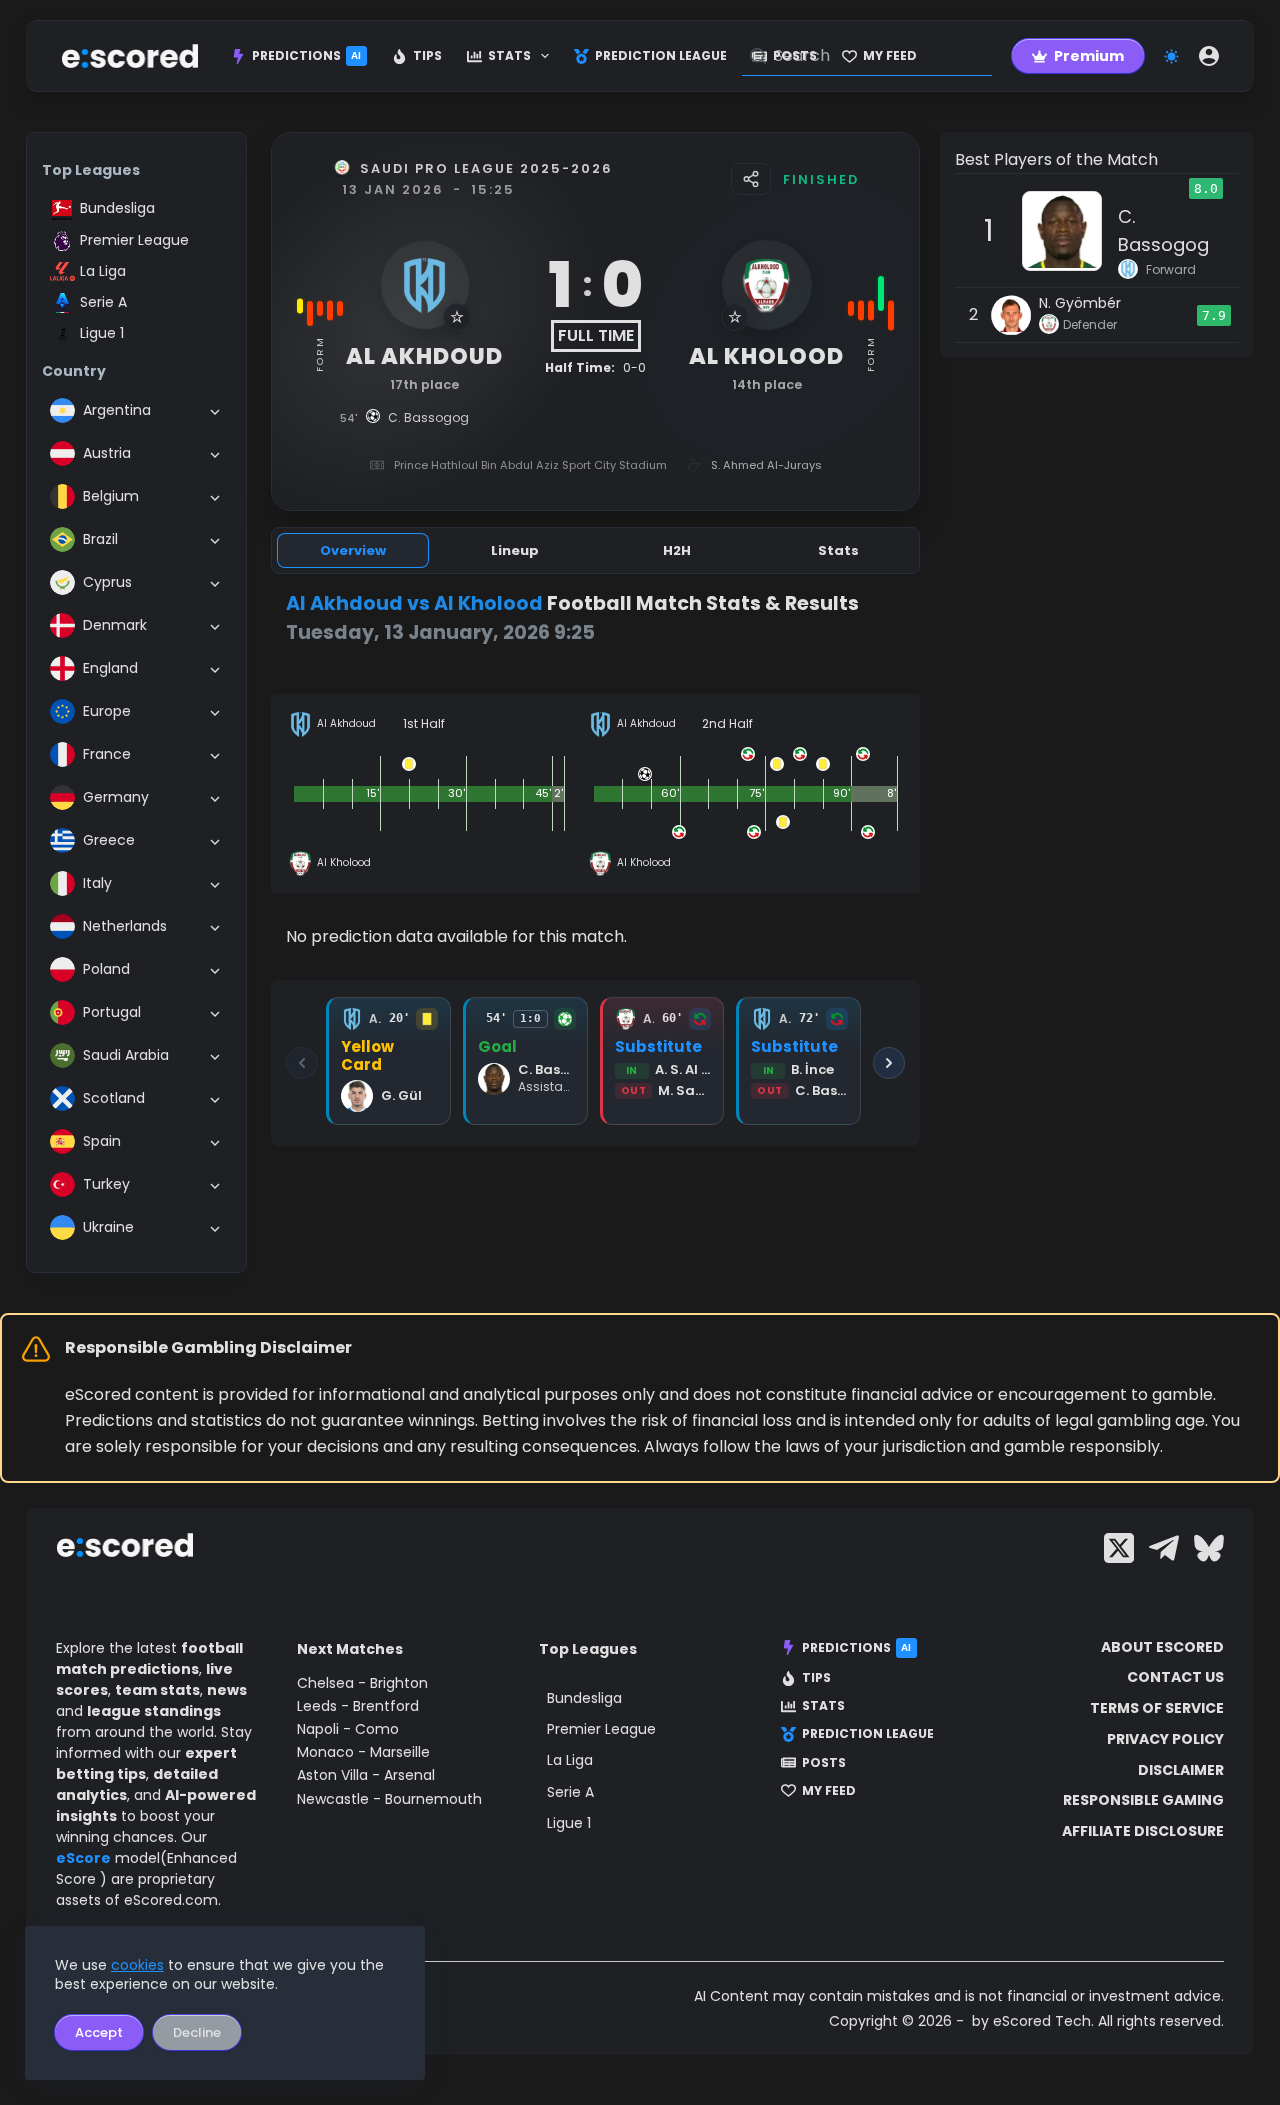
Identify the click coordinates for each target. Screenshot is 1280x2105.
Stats (509, 55)
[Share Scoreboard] (751, 179)
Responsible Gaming (1143, 1800)
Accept (99, 2032)
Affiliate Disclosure (1143, 1831)
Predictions (307, 55)
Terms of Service (1157, 1708)
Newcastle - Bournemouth (389, 1799)
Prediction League (661, 55)
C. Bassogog (1163, 230)
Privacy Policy (1165, 1739)
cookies (137, 1965)
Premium (1089, 56)
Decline (197, 2032)
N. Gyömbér (1080, 303)
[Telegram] (1164, 1548)
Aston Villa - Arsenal (366, 1775)
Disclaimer (1181, 1770)
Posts (824, 1763)
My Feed (829, 1791)
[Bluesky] (1209, 1548)
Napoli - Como (348, 1729)
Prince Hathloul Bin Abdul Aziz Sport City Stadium (530, 465)
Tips (427, 55)
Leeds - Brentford (358, 1706)
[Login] (1209, 56)
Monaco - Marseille (363, 1752)
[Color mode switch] (1171, 56)
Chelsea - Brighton (362, 1683)
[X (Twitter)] (1119, 1548)
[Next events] (889, 1063)
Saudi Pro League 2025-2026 (486, 168)
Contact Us (1175, 1677)
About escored (1162, 1647)
